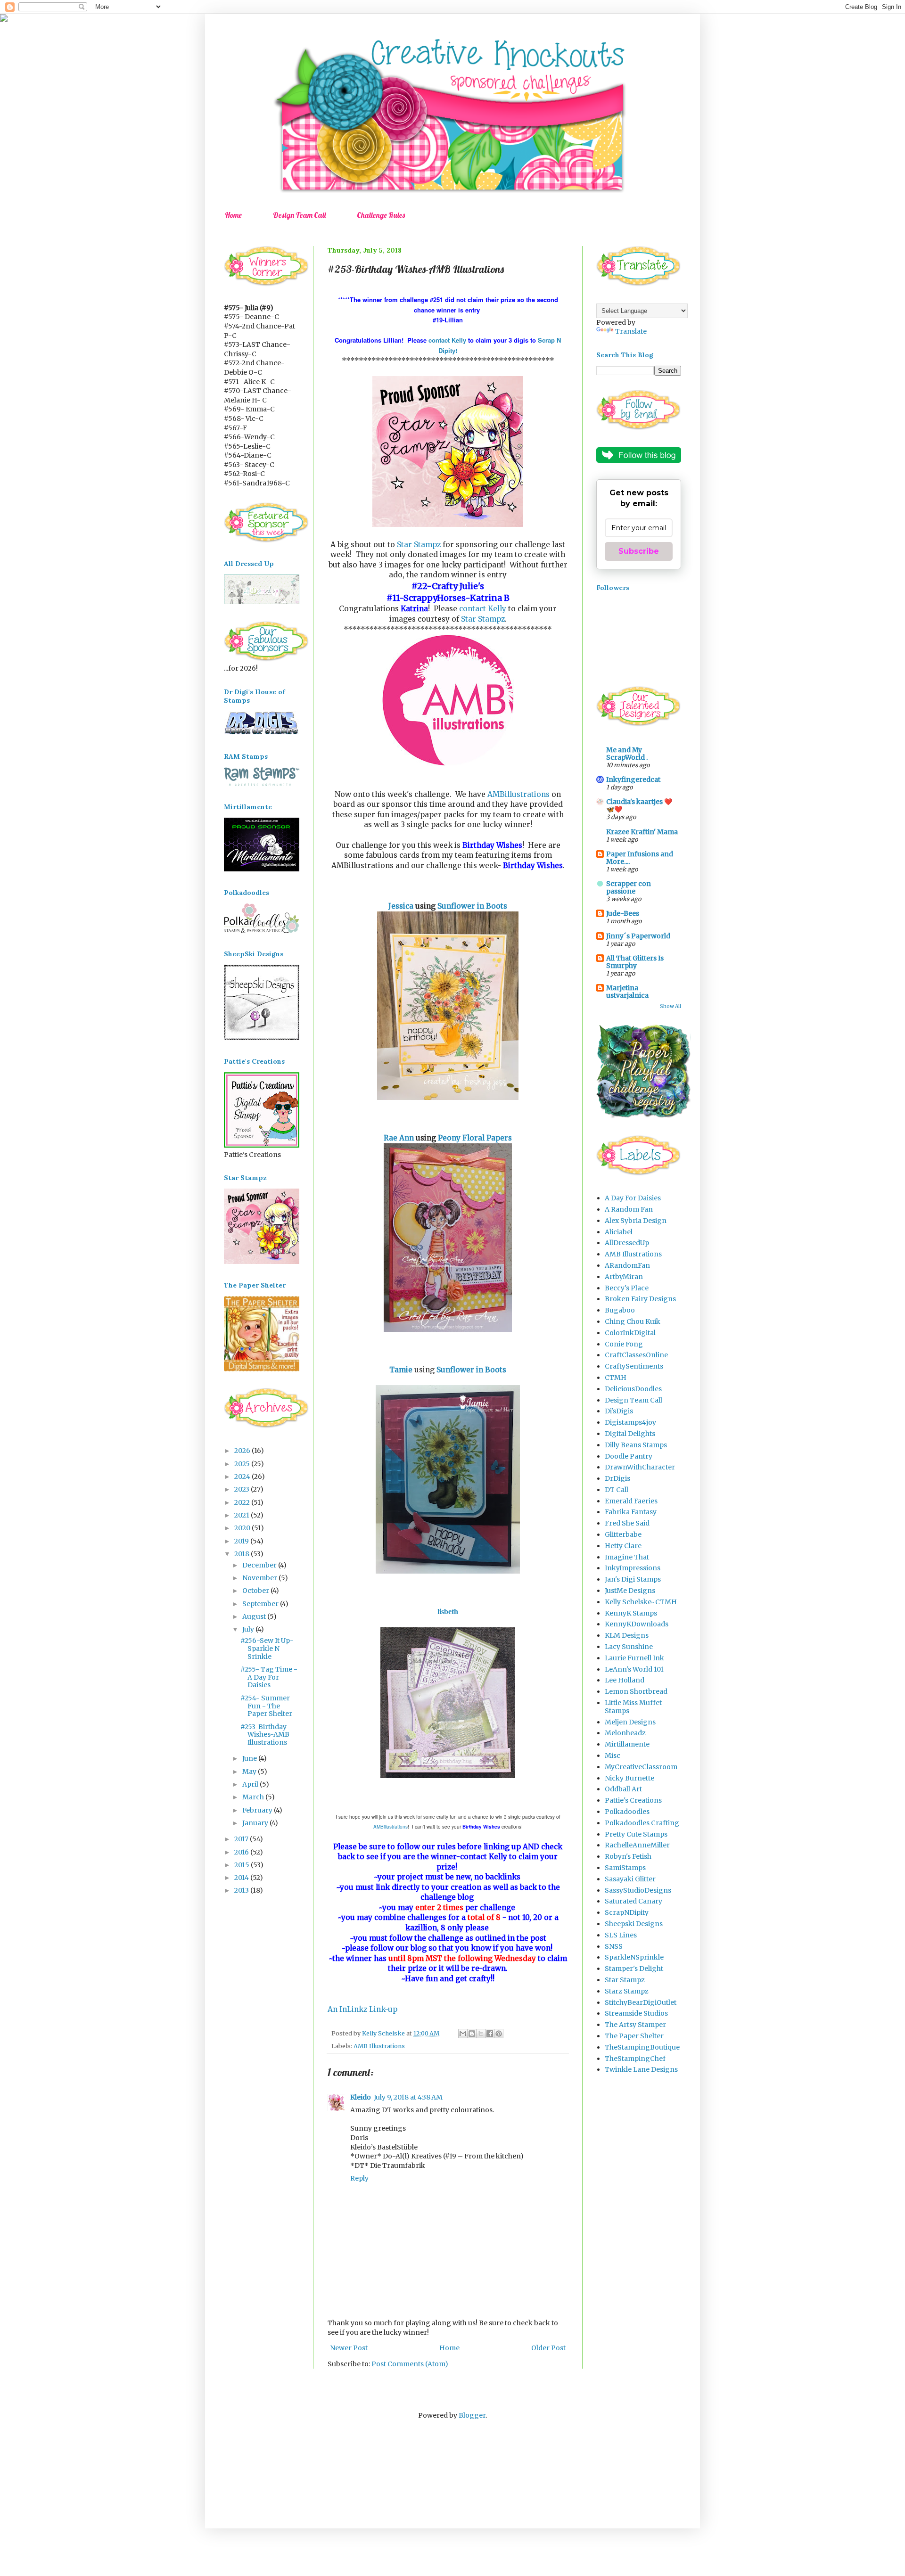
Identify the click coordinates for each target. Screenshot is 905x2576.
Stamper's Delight (634, 1969)
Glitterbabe (623, 1534)
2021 (243, 1515)
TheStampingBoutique (642, 2047)
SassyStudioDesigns (638, 1890)
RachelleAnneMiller (637, 1845)
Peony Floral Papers (475, 1138)
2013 (242, 1890)
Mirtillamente (627, 1744)
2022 (243, 1502)
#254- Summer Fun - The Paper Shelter (266, 1706)
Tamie (401, 1370)
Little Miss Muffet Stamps (633, 1707)
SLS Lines (621, 1935)
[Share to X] (481, 2034)
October (256, 1591)
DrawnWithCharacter (640, 1467)
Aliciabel (619, 1232)
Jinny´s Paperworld (638, 936)
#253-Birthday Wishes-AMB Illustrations (265, 1735)
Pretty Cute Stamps (636, 1834)
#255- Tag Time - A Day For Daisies (269, 1677)
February (258, 1810)
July (249, 1629)
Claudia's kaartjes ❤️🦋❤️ (639, 805)
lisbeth (448, 1612)
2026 (243, 1451)
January (256, 1823)
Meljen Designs (630, 1722)
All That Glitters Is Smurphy (635, 962)
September (261, 1604)
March (254, 1797)
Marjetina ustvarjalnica (627, 992)
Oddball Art (623, 1789)
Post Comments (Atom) (410, 2364)
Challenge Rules (381, 215)
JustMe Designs (630, 1591)
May (250, 1772)
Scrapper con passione (629, 887)
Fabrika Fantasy (631, 1512)
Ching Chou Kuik (633, 1321)
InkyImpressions (633, 1568)
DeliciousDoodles (633, 1389)
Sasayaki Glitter (630, 1879)
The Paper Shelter (634, 2036)
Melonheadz (625, 1733)
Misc (613, 1756)
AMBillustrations (518, 794)
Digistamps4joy (630, 1422)
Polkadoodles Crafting (642, 1823)
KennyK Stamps (631, 1613)
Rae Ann (399, 1138)
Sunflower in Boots (472, 906)
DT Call (617, 1490)
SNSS (614, 1946)
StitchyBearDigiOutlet (641, 2002)
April (251, 1784)
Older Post (548, 2348)
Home (233, 215)
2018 (243, 1554)
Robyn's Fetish (628, 1856)
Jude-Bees (623, 913)
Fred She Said (627, 1523)
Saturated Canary (633, 1901)
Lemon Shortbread (636, 1691)
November (260, 1578)
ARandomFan (627, 1265)
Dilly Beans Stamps (636, 1445)
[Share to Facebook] (490, 2034)
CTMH (616, 1378)
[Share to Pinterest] (499, 2034)
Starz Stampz (627, 1991)
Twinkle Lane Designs (641, 2069)
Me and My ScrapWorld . (627, 754)
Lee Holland (625, 1680)
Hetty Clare (623, 1546)
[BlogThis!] (472, 2034)
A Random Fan (629, 1209)
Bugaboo (620, 1310)
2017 (242, 1839)
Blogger (472, 2415)
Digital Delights (630, 1434)
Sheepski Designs (634, 1924)
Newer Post (349, 2348)
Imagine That (627, 1557)
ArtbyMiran (624, 1277)
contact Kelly (448, 340)
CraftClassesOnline (636, 1355)
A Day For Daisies (633, 1198)
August (255, 1616)
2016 (242, 1852)
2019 (242, 1541)
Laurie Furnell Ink (634, 1658)
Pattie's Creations (633, 1800)
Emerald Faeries (631, 1501)
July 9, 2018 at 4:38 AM (408, 2097)
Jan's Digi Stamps (633, 1579)
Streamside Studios (636, 2013)
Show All (671, 1006)
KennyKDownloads (637, 1624)
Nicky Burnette (629, 1778)
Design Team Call (299, 215)
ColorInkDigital (630, 1333)
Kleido (361, 2097)
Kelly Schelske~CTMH (641, 1602)
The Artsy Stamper (635, 2025)
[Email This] (463, 2034)
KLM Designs (627, 1635)
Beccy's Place (627, 1288)
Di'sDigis (619, 1411)
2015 (243, 1865)
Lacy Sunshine (629, 1647)
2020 (243, 1528)
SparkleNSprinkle (634, 1957)
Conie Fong (624, 1344)
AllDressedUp (627, 1243)
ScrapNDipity (627, 1912)
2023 (243, 1489)
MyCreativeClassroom (641, 1767)
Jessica (401, 906)
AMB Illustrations (379, 2046)
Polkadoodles (627, 1812)
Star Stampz (419, 545)
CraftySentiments (634, 1366)
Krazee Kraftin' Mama (642, 832)
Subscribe (639, 551)
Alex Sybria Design (636, 1221)
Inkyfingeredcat (633, 779)
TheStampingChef (635, 2059)
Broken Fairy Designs (640, 1299)
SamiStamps (625, 1868)
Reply (359, 2178)
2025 (243, 1464)
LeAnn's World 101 (634, 1669)
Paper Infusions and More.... (640, 858)
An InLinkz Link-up (362, 2009)
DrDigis (617, 1478)
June (250, 1758)
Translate (631, 331)
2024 (243, 1477)
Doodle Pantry (629, 1456)
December (260, 1565)
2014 (242, 1878)
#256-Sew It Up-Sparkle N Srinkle (267, 1649)
